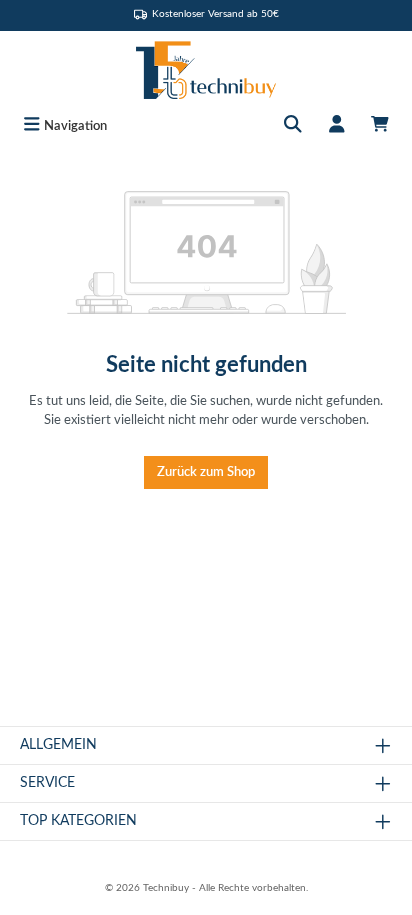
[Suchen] (293, 126)
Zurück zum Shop (206, 472)
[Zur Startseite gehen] (206, 70)
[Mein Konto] (337, 126)
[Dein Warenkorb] (380, 126)
